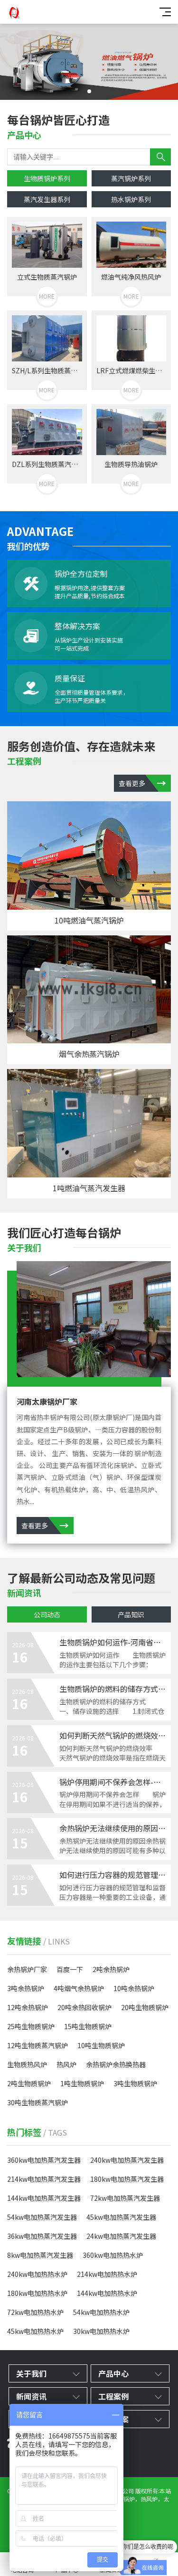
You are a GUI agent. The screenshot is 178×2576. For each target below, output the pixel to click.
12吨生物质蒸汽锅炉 (37, 2045)
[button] (89, 91)
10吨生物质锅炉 (101, 2045)
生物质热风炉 (27, 2064)
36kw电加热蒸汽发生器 (42, 2236)
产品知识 (131, 1614)
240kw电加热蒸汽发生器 (127, 2160)
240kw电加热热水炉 (37, 2274)
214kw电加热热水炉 (107, 2274)
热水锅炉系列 (131, 199)
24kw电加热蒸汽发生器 (121, 2236)
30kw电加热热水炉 (101, 2331)
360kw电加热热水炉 (113, 2255)
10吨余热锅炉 (134, 1988)
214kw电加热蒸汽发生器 (44, 2179)
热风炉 (66, 2064)
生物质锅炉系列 (47, 178)
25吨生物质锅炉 (31, 2026)
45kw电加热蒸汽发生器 (121, 2217)
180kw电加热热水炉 (37, 2293)
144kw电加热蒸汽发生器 (44, 2198)
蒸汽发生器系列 (47, 199)
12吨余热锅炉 (28, 2007)
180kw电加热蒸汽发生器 (127, 2179)
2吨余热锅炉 (111, 1969)
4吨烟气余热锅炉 (79, 1988)
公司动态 (47, 1614)
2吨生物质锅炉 (29, 2083)
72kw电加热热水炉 (35, 2312)
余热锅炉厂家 (27, 1969)
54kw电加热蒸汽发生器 (42, 2217)
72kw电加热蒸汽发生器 (125, 2198)
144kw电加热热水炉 (107, 2293)
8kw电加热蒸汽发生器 (40, 2255)
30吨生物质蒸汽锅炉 (37, 2102)
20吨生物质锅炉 (145, 2007)
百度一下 (70, 1969)
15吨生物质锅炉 (88, 2026)
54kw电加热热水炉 (101, 2312)
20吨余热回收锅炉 (84, 2007)
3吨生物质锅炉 (135, 2083)
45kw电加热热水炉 (35, 2331)
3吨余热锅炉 (26, 1988)
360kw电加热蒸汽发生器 (44, 2160)
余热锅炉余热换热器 (116, 2064)
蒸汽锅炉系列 (131, 178)
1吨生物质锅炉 (82, 2083)
